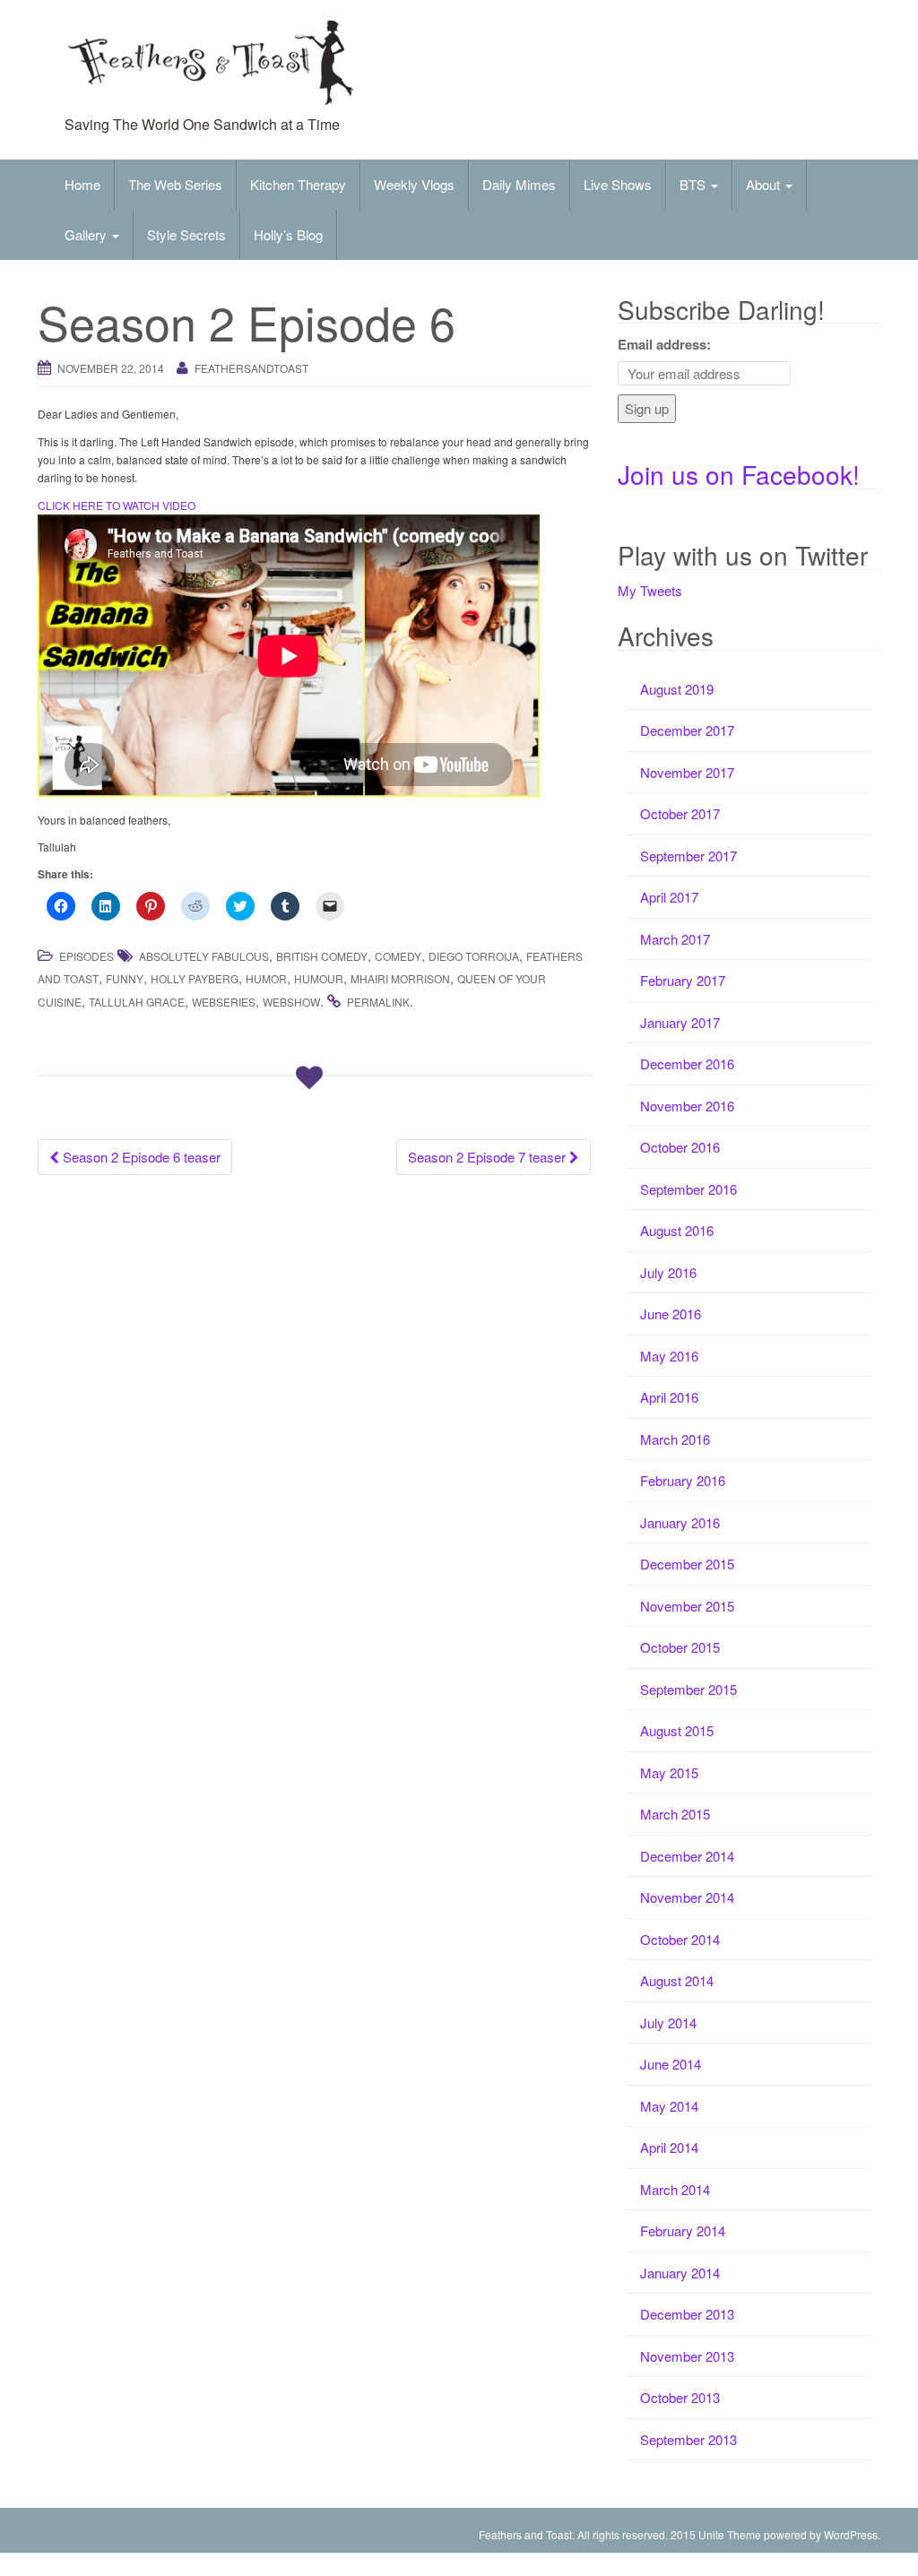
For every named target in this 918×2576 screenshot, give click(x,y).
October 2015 (680, 1647)
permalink (378, 1002)
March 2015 (675, 1814)
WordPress (851, 2534)
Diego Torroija (474, 956)
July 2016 (668, 1272)
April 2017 (669, 897)
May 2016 (669, 1356)
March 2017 (675, 939)
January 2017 (680, 1022)
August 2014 (677, 1980)
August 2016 (677, 1230)
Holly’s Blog (288, 234)
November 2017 (687, 772)
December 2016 (687, 1063)
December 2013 (687, 2314)
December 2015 (687, 1564)
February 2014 (683, 2230)
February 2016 (683, 1480)
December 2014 (687, 1856)
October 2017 (680, 813)
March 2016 (675, 1439)
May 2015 (669, 1772)
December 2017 (687, 730)
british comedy (322, 956)
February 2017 (683, 980)
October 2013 (680, 2397)
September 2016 (688, 1189)
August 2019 (677, 689)
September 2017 (688, 856)
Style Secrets (186, 234)
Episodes (87, 956)
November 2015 (687, 1606)
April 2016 (669, 1397)
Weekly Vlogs (414, 184)
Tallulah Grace (137, 1002)
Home (82, 184)
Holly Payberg (195, 978)
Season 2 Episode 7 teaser (489, 1157)
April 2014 (669, 2147)
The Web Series (175, 184)
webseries (224, 1002)
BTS (694, 184)
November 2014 (687, 1897)
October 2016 (680, 1147)
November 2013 (687, 2356)
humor (266, 978)
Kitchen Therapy (298, 184)
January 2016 (680, 1522)
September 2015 (688, 1689)
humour (319, 978)
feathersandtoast (251, 368)
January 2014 (680, 2273)
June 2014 (671, 2064)
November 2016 (687, 1106)
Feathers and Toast (525, 2534)
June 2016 (671, 1314)
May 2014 (669, 2106)
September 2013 (688, 2439)
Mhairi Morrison (400, 978)
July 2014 (668, 2023)
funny (125, 978)
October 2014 (680, 1939)
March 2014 (675, 2189)
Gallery (87, 234)
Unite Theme (730, 2534)
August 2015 (677, 1730)
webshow (291, 1002)
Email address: (664, 344)
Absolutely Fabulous (204, 956)
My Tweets (650, 590)
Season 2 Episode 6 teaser (140, 1157)
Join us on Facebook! (739, 474)
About (765, 184)
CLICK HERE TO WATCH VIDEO (117, 505)
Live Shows (618, 184)
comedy (398, 956)
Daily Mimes (519, 184)
